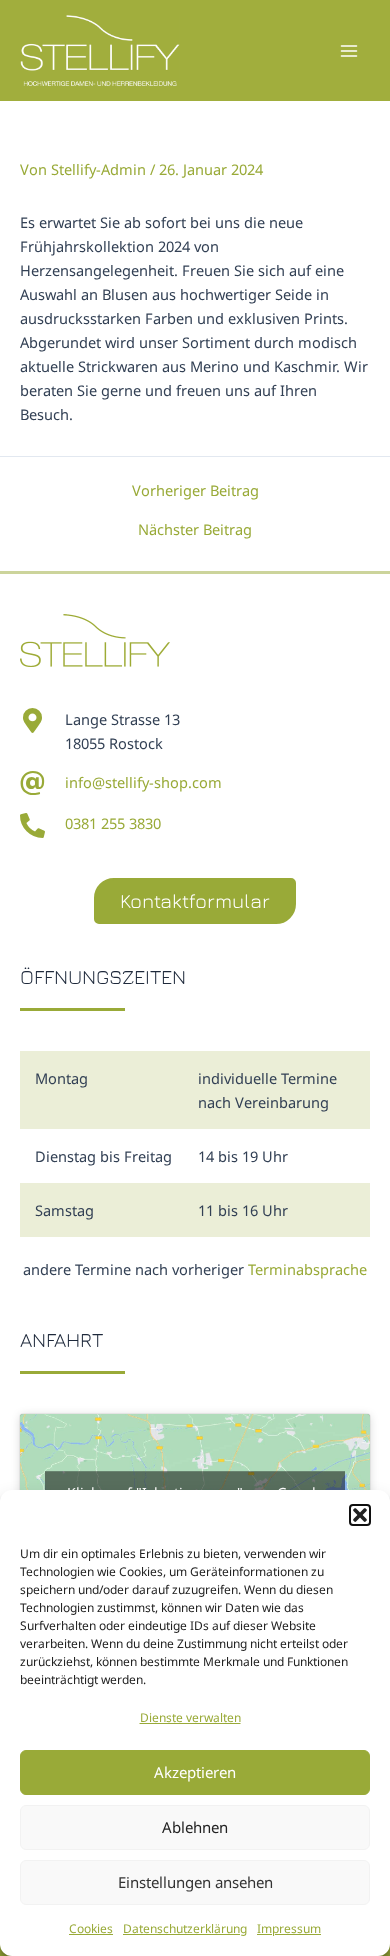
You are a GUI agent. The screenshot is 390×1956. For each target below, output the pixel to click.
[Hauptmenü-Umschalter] (349, 51)
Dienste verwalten (190, 1717)
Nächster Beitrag (195, 529)
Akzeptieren (195, 1772)
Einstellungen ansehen (195, 1882)
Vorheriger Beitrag (195, 490)
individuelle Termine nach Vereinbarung (267, 1090)
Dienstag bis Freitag (103, 1156)
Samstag (64, 1210)
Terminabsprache (307, 1269)
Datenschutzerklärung (185, 1928)
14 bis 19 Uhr (243, 1156)
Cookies (91, 1928)
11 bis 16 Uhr (243, 1210)
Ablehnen (195, 1827)
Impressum (289, 1928)
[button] (360, 1515)
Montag (61, 1078)
